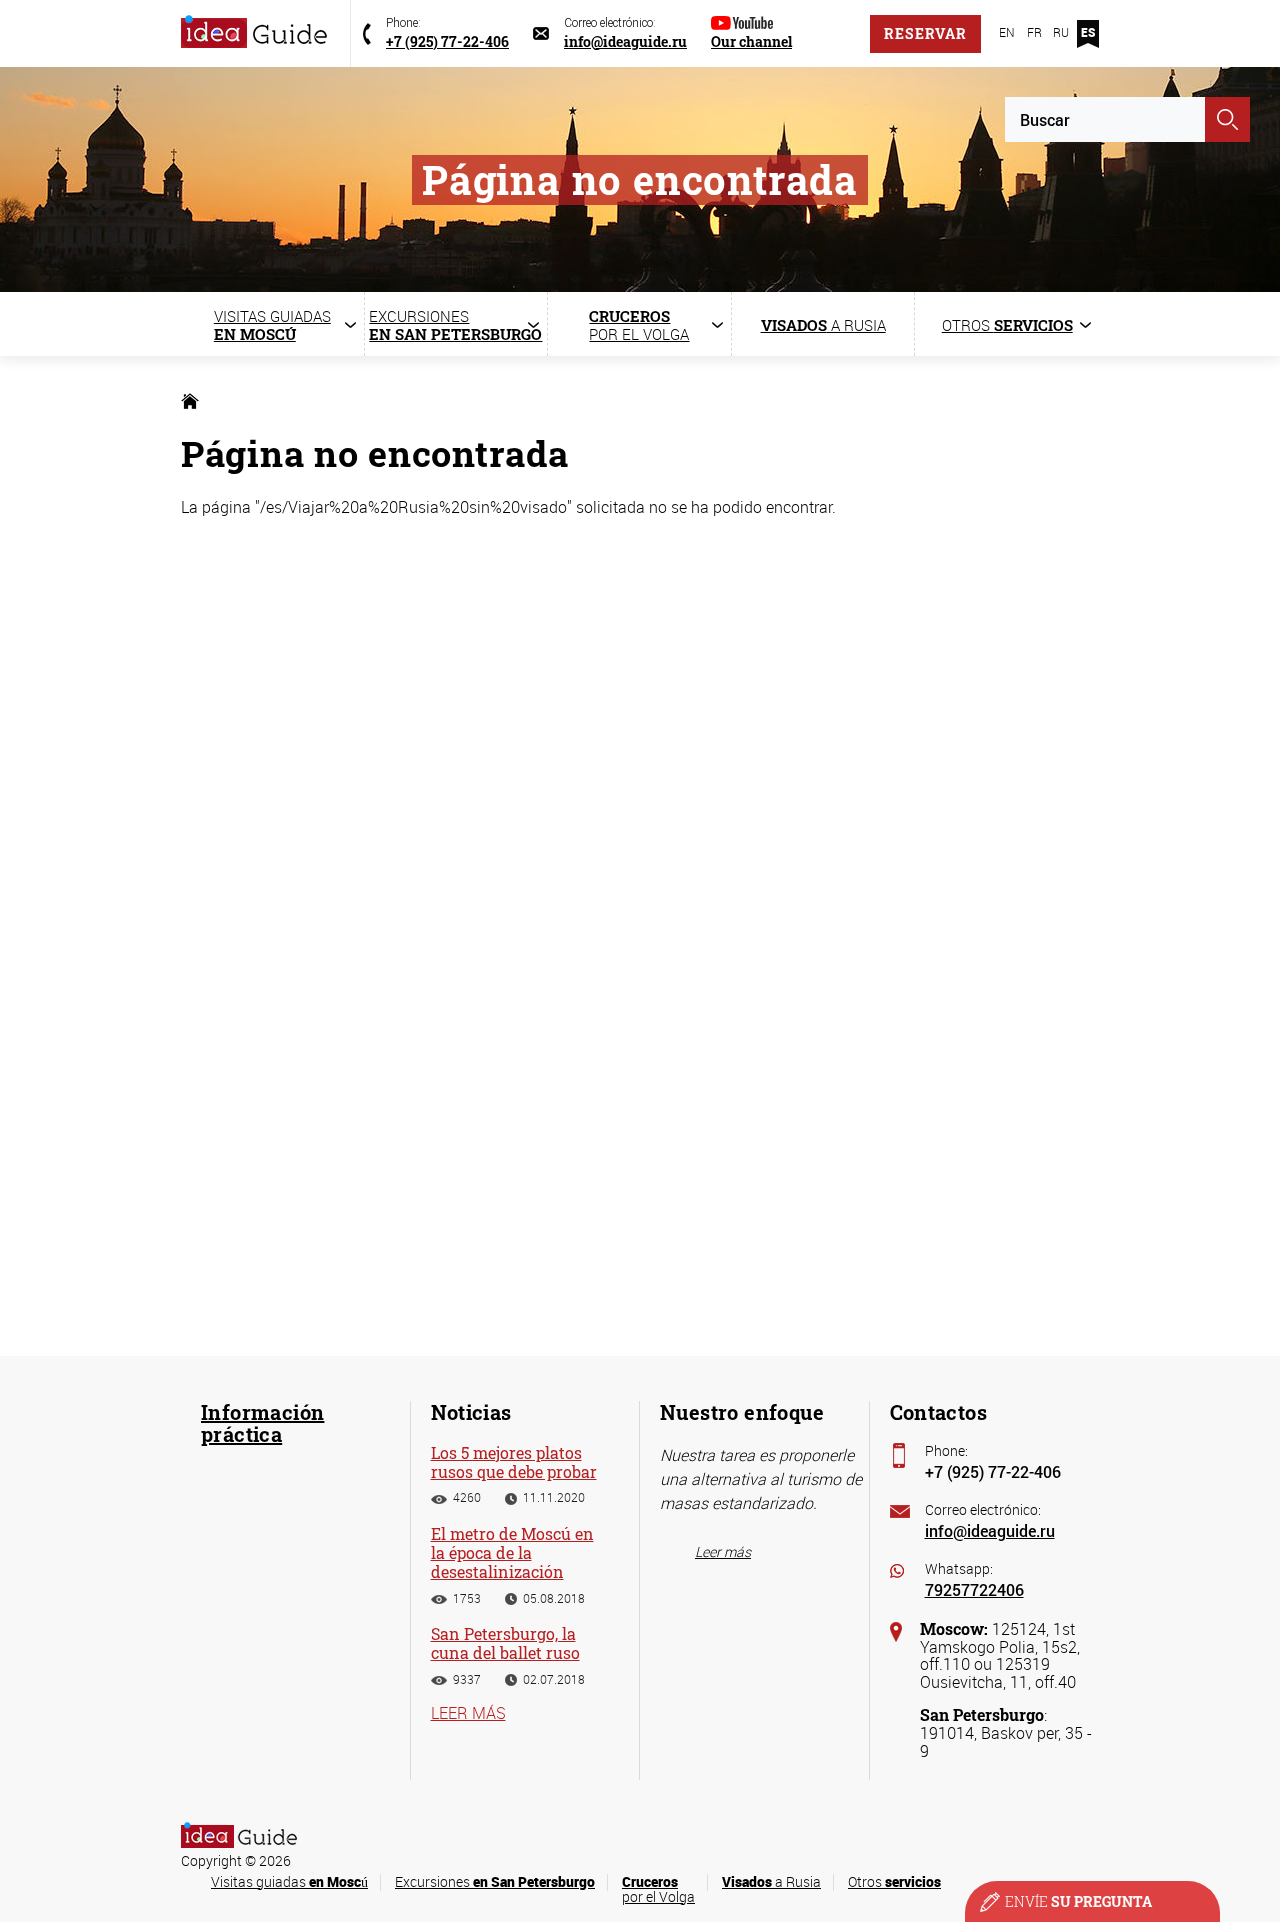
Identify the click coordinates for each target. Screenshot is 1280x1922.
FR (1034, 32)
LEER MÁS (468, 1713)
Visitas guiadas (289, 1881)
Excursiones (495, 1881)
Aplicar (1227, 119)
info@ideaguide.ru (990, 1530)
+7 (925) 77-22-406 (993, 1471)
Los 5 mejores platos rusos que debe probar (514, 1462)
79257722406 (974, 1589)
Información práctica (262, 1423)
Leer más (723, 1551)
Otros (894, 1881)
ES (1088, 32)
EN (1007, 32)
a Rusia (771, 1881)
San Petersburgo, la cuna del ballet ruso (505, 1643)
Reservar (925, 33)
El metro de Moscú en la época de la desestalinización (512, 1553)
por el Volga (658, 1889)
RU (1061, 32)
